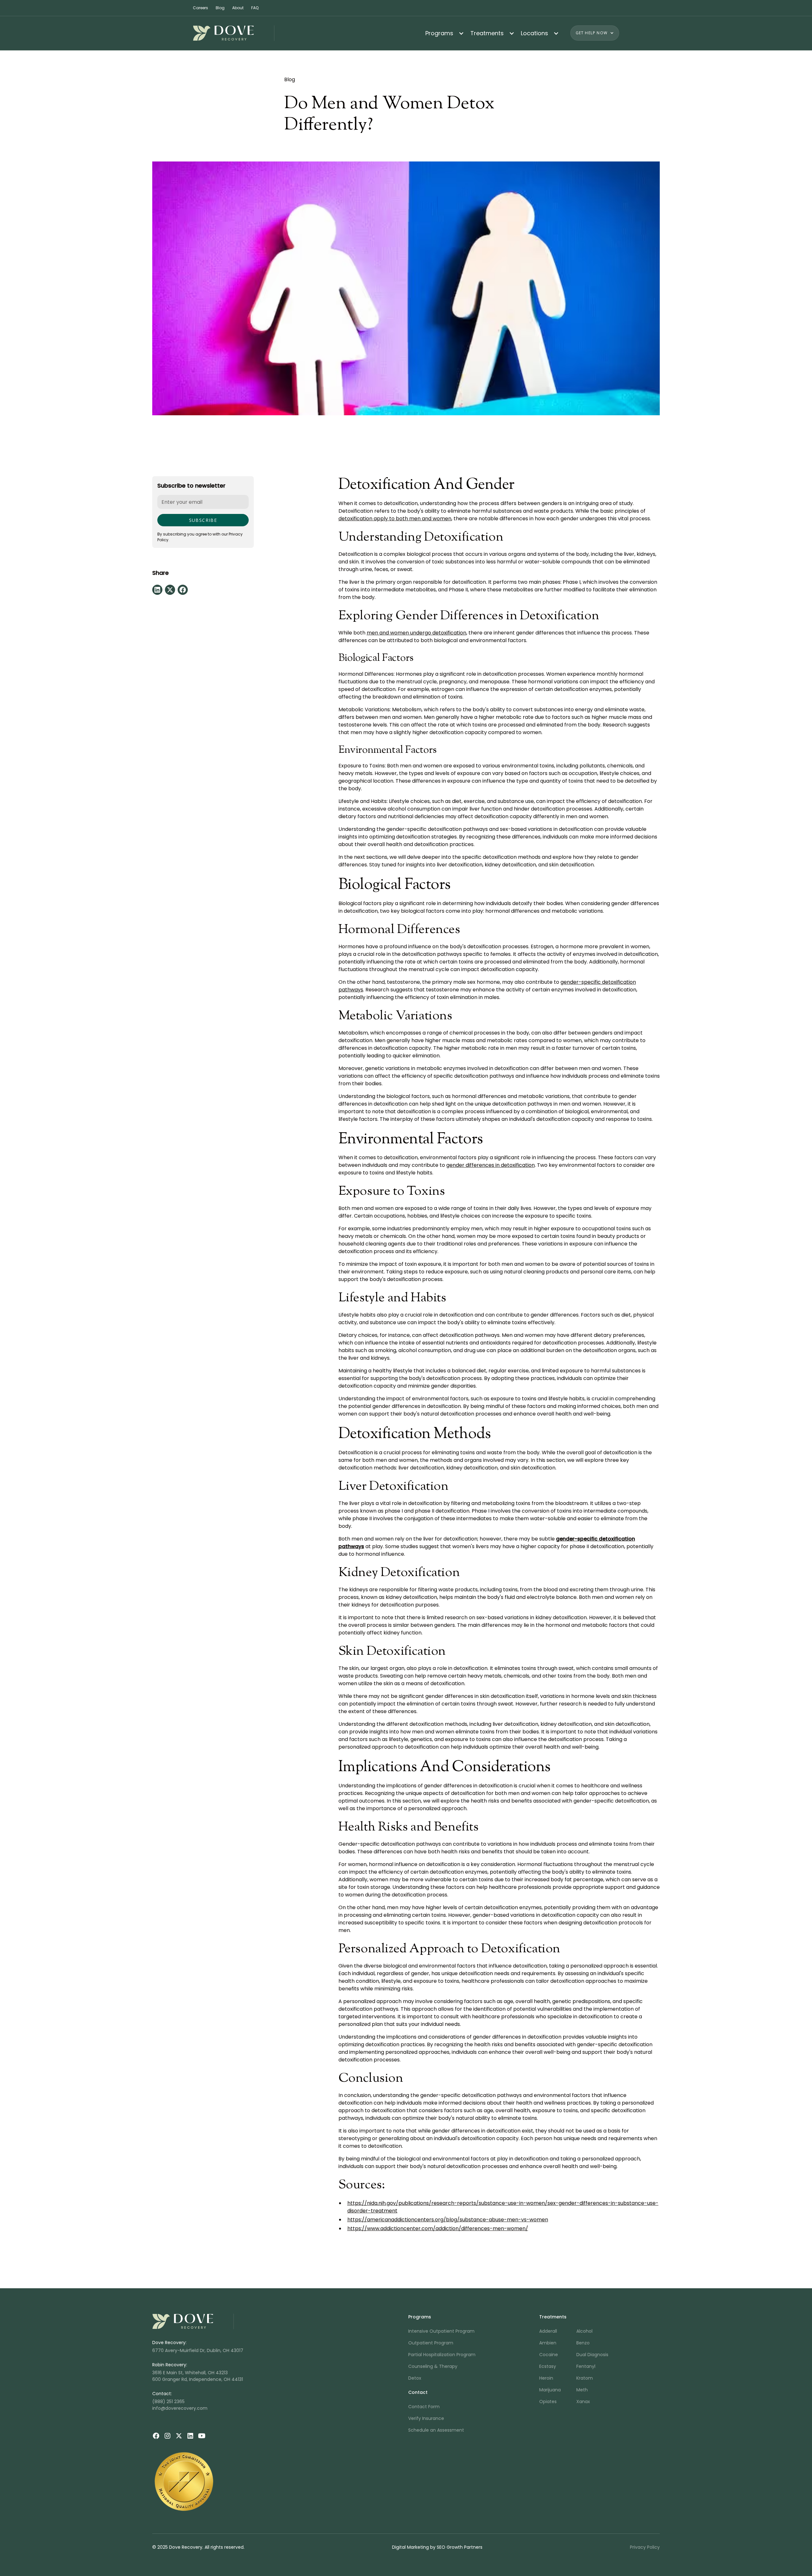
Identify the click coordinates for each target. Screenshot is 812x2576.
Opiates (548, 2402)
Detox (415, 2378)
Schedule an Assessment (436, 2430)
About (238, 8)
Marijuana (550, 2390)
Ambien (548, 2343)
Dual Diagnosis (592, 2355)
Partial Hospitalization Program (442, 2355)
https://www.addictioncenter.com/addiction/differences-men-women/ (438, 2228)
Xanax (583, 2402)
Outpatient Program (431, 2343)
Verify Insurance (426, 2418)
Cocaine (549, 2355)
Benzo (583, 2343)
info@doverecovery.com (180, 2408)
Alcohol (584, 2331)
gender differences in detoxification (491, 1165)
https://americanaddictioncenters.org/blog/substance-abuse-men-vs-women (448, 2220)
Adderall (548, 2331)
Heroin (546, 2378)
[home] (234, 33)
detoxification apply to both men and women (395, 519)
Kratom (585, 2378)
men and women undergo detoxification (416, 633)
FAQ (255, 8)
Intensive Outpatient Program (441, 2331)
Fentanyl (586, 2366)
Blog (220, 8)
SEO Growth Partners (460, 2547)
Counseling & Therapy (433, 2366)
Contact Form (424, 2407)
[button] (443, 33)
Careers (200, 8)
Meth (582, 2390)
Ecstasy (548, 2366)
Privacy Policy (645, 2547)
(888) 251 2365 (168, 2402)
